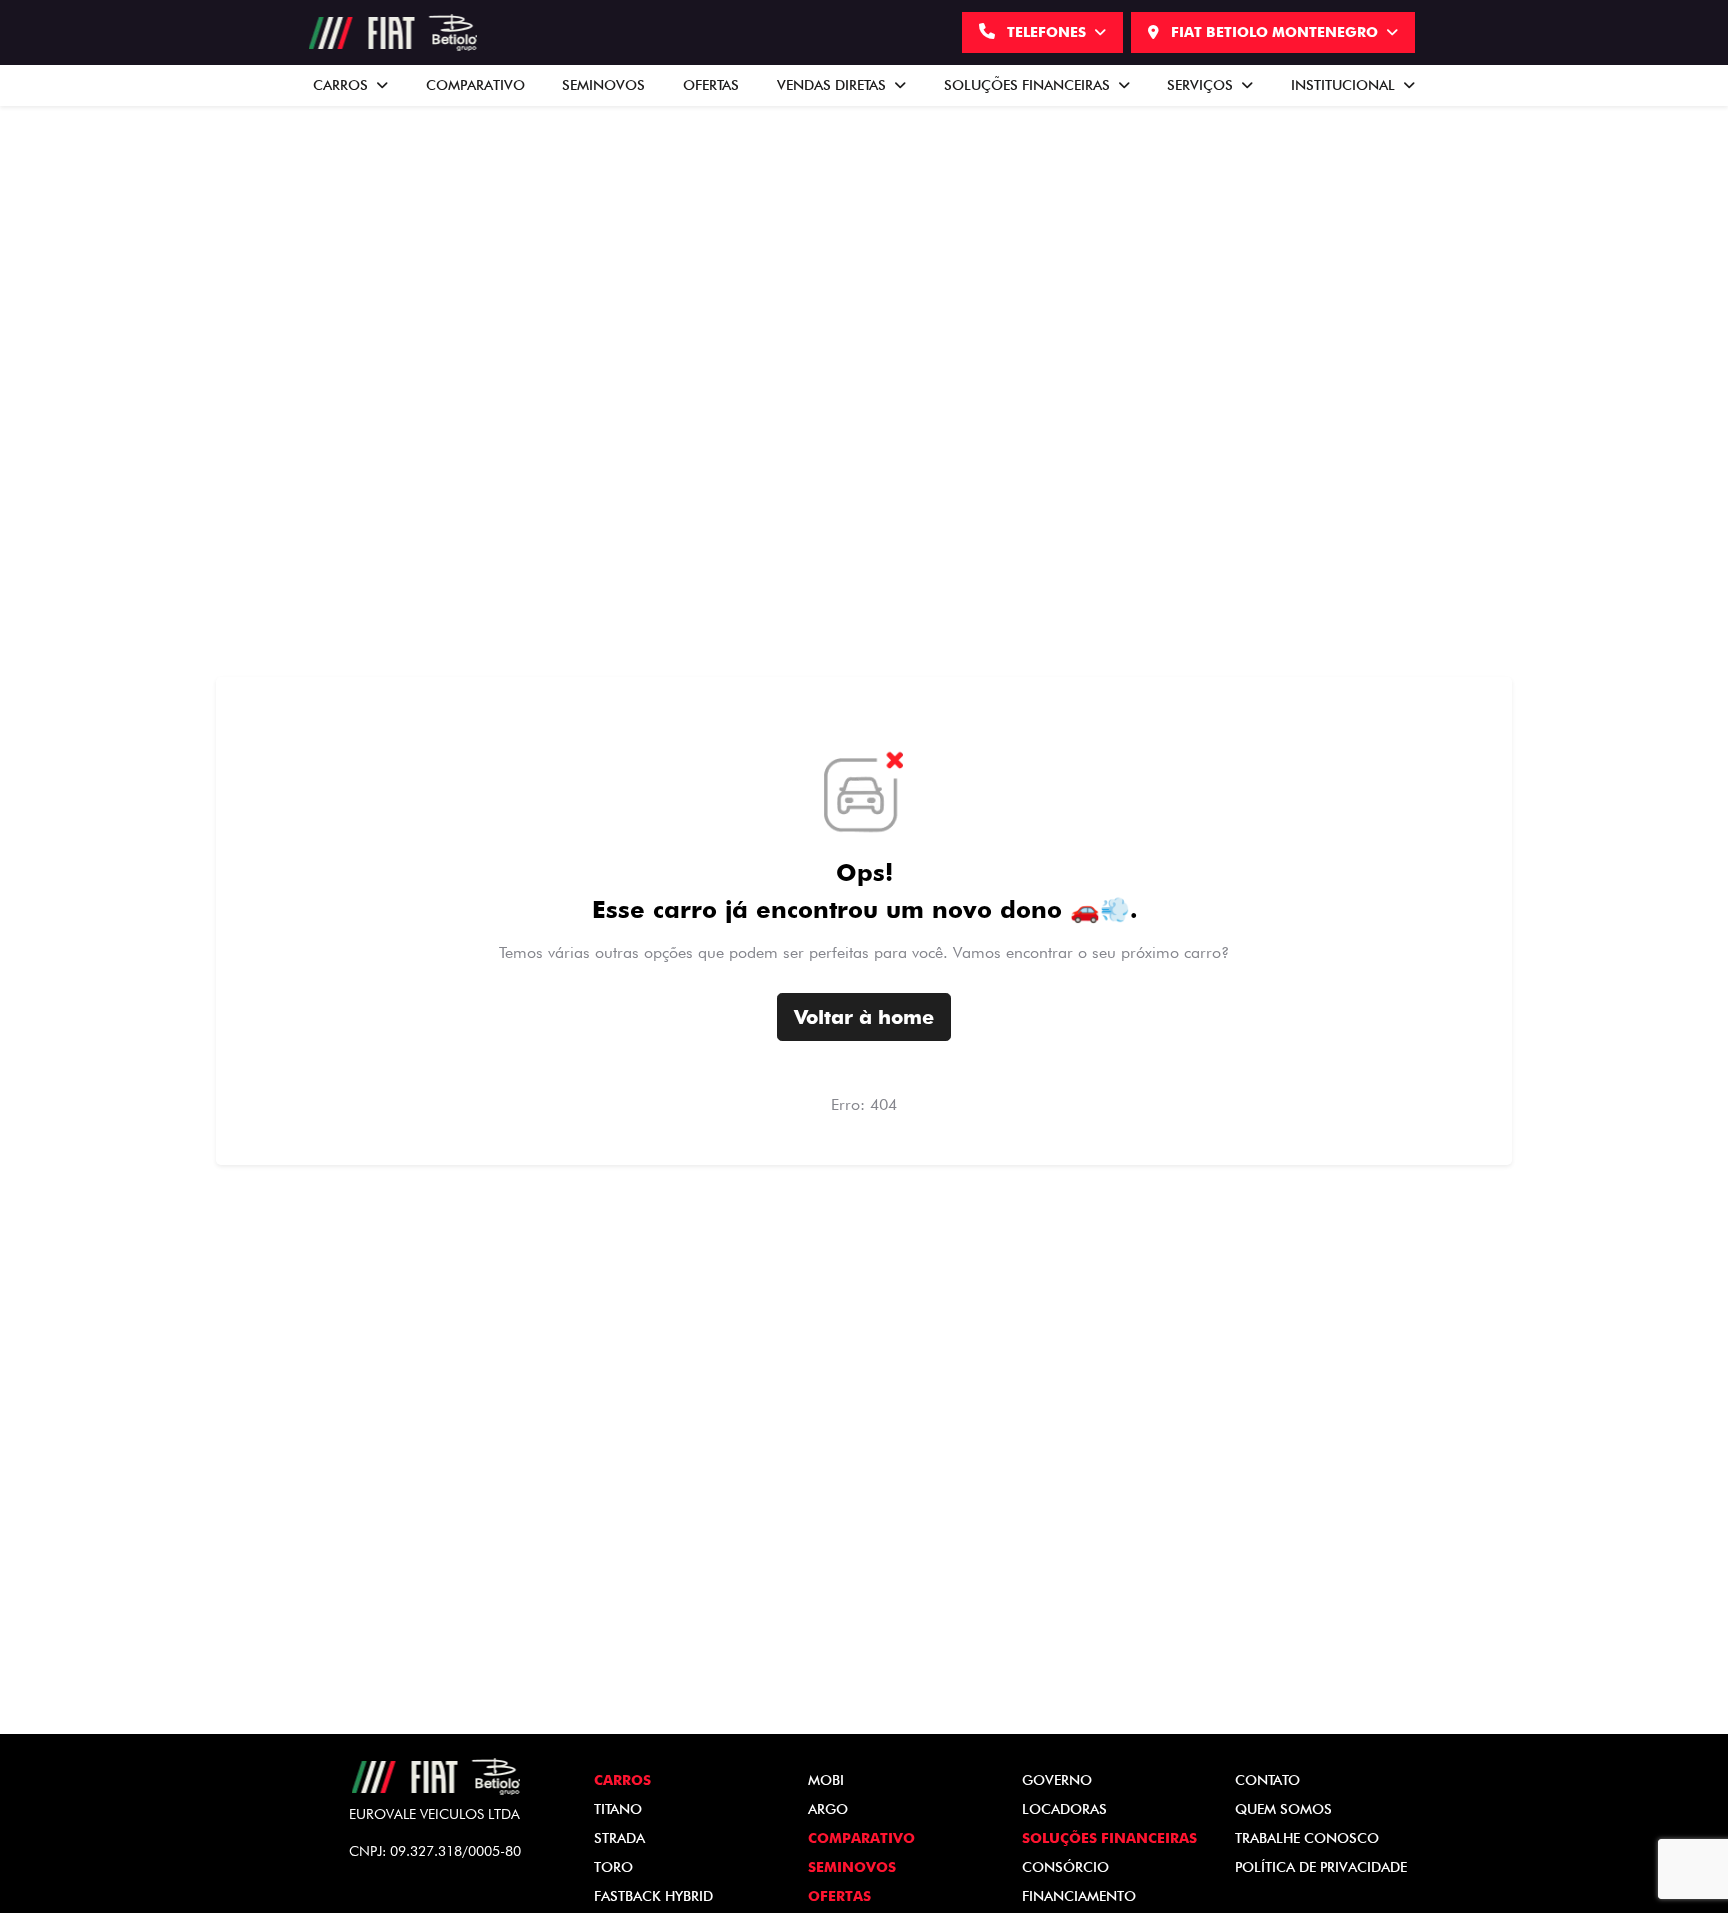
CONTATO (1267, 1780)
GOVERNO (1057, 1780)
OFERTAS (711, 85)
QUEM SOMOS (1283, 1809)
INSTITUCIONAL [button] (1345, 85)
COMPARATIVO (475, 85)
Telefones (1046, 32)
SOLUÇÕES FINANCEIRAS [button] (1029, 85)
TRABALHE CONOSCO (1307, 1838)
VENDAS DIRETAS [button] (833, 85)
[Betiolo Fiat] (393, 33)
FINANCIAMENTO (1079, 1896)
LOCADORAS (1064, 1809)
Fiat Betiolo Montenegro (1274, 32)
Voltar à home (864, 1017)
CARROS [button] (342, 85)
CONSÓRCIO (1065, 1867)
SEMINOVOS (603, 85)
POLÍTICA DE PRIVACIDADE (1321, 1867)
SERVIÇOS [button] (1202, 85)
